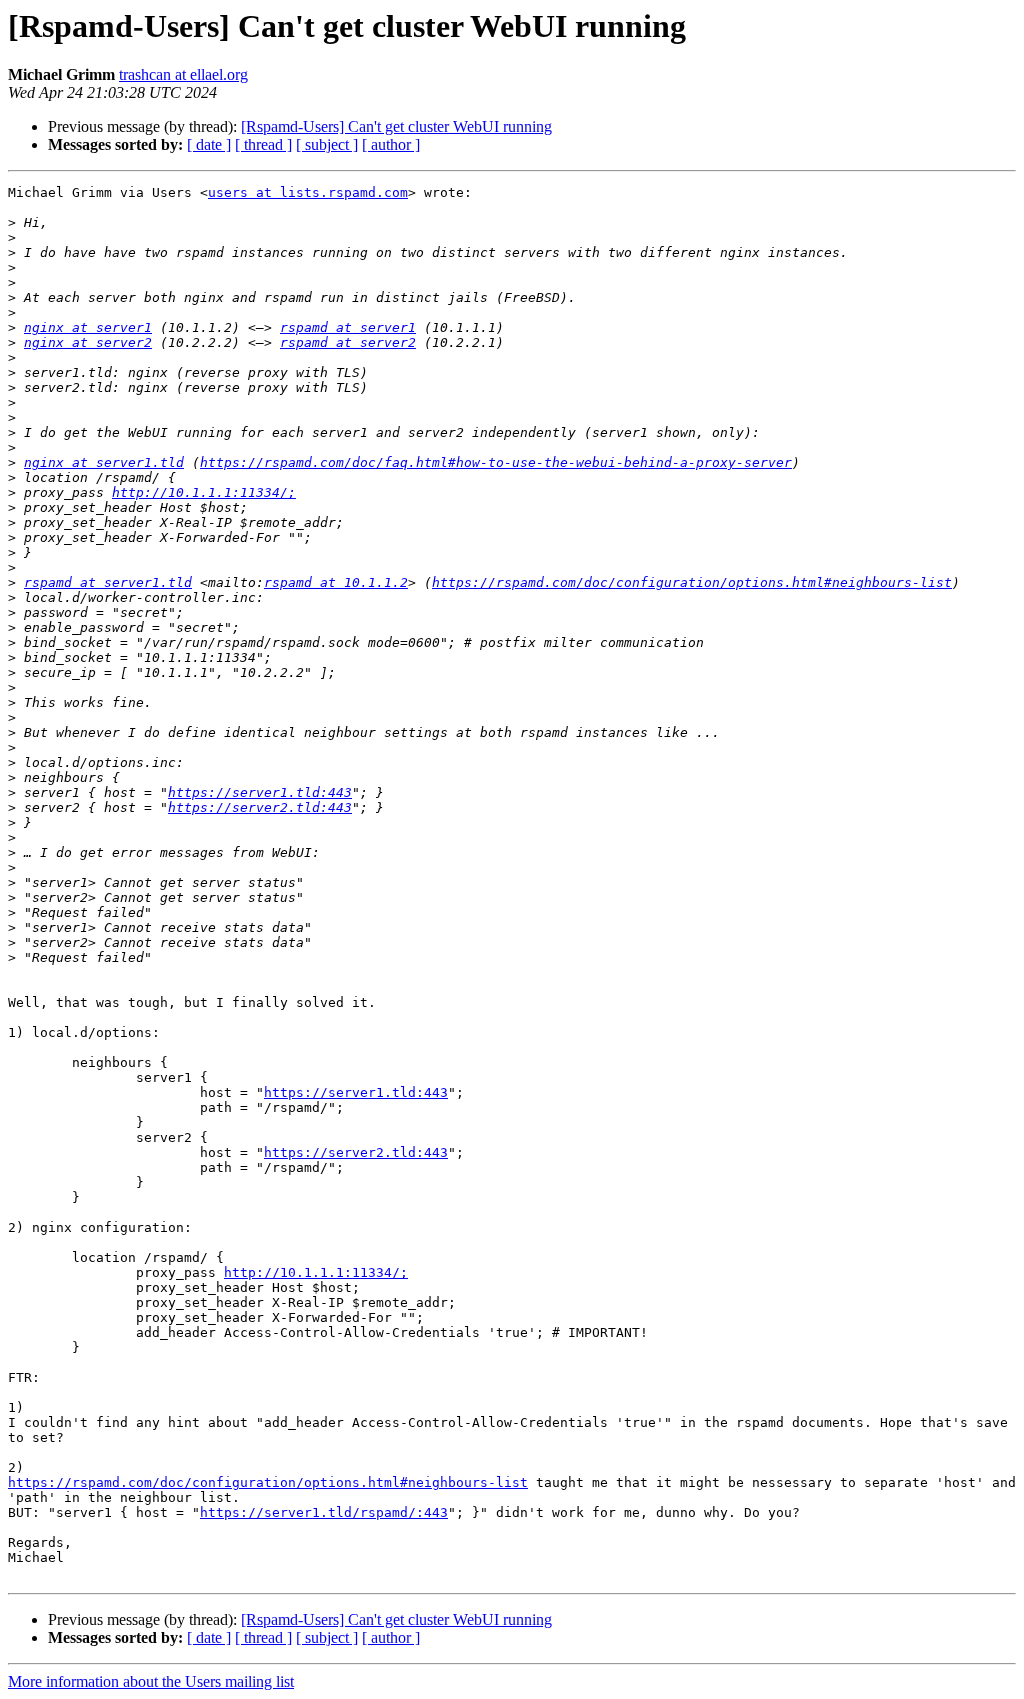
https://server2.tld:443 (260, 807)
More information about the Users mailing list (151, 1681)
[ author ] (391, 144)
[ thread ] (263, 144)
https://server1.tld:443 (260, 792)
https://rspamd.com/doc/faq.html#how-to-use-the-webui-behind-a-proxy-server (496, 462)
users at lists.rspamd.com (308, 192)
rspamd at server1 (348, 327)
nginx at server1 (88, 327)
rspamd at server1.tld (108, 582)
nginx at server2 (88, 342)
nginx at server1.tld (104, 462)
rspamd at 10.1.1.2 (336, 582)
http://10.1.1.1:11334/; (204, 492)
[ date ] (209, 144)
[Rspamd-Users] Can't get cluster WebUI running (396, 126)
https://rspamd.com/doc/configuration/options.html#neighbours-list (692, 582)
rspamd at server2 (348, 342)
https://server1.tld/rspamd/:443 (324, 1512)
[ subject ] (327, 144)
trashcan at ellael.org (183, 74)
